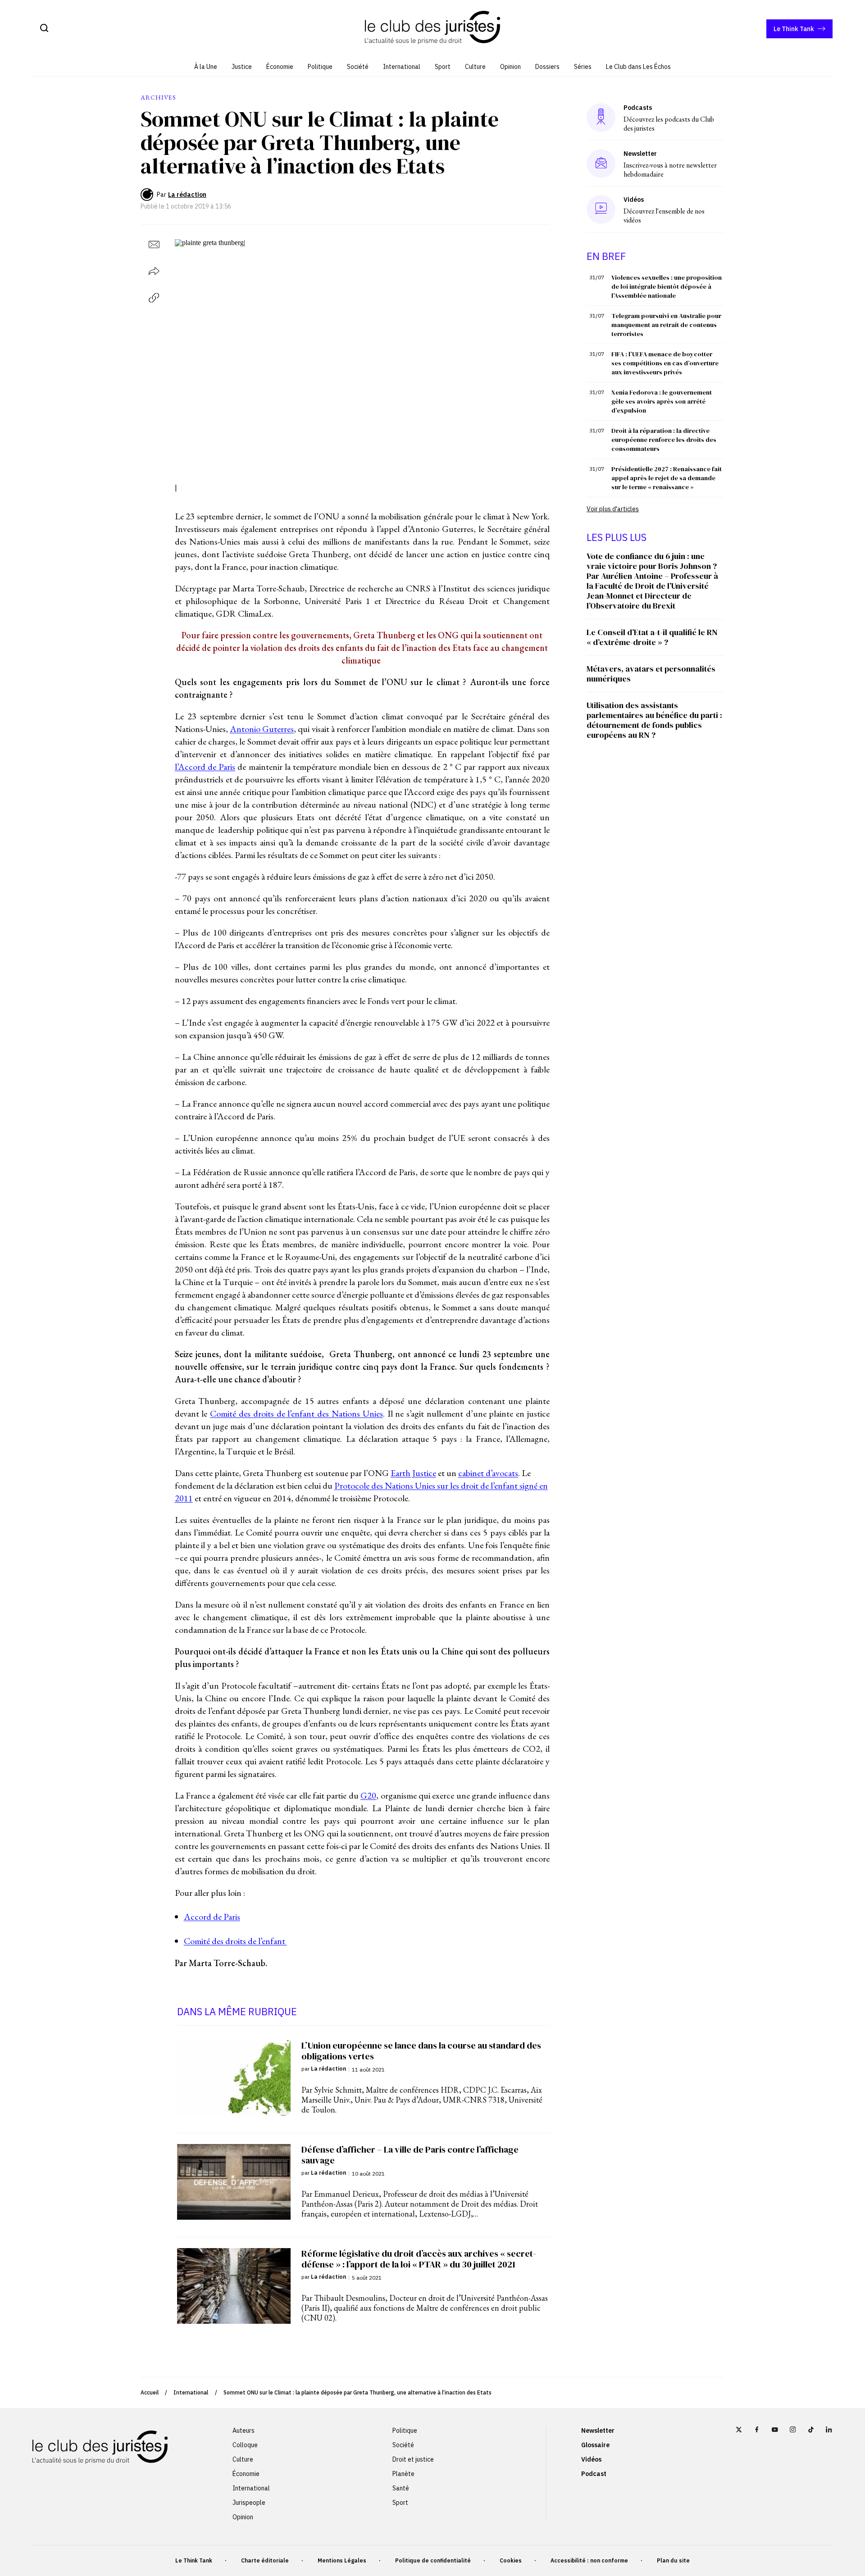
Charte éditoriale (265, 2560)
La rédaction (187, 195)
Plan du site (673, 2560)
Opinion (510, 67)
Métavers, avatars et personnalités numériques (651, 674)
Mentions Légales (342, 2560)
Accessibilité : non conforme (589, 2560)
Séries (583, 67)
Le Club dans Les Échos (638, 67)
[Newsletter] (601, 164)
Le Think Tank (794, 29)
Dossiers (547, 67)
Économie (280, 67)
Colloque (245, 2445)
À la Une (206, 67)
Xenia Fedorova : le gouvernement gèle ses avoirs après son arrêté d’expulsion (662, 401)
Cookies (511, 2560)
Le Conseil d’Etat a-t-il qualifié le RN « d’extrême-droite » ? (652, 637)
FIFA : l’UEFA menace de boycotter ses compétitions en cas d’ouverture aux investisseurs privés (665, 363)
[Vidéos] (601, 209)
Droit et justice (413, 2459)
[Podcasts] (601, 117)
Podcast (594, 2474)
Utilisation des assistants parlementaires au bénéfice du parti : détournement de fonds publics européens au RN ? (654, 720)
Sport (443, 67)
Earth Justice (413, 1473)
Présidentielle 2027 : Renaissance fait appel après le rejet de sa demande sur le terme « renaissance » (667, 478)
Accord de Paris (212, 1917)
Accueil (150, 2392)
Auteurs (244, 2431)
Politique (320, 67)
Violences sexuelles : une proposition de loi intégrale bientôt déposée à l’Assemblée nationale (667, 286)
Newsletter (598, 2431)
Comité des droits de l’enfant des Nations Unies (296, 1413)
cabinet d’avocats (488, 1473)
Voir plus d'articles (613, 509)
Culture (475, 67)
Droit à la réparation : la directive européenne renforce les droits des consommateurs (664, 440)
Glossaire (595, 2445)
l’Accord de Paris (205, 767)
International (402, 67)
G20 (368, 1795)
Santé (401, 2488)
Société (358, 67)
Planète (403, 2474)
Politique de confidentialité (433, 2560)
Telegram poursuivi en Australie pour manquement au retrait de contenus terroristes (666, 325)
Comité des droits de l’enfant (235, 1941)
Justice (242, 67)
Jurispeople (249, 2503)
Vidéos (591, 2459)
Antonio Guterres (262, 729)
